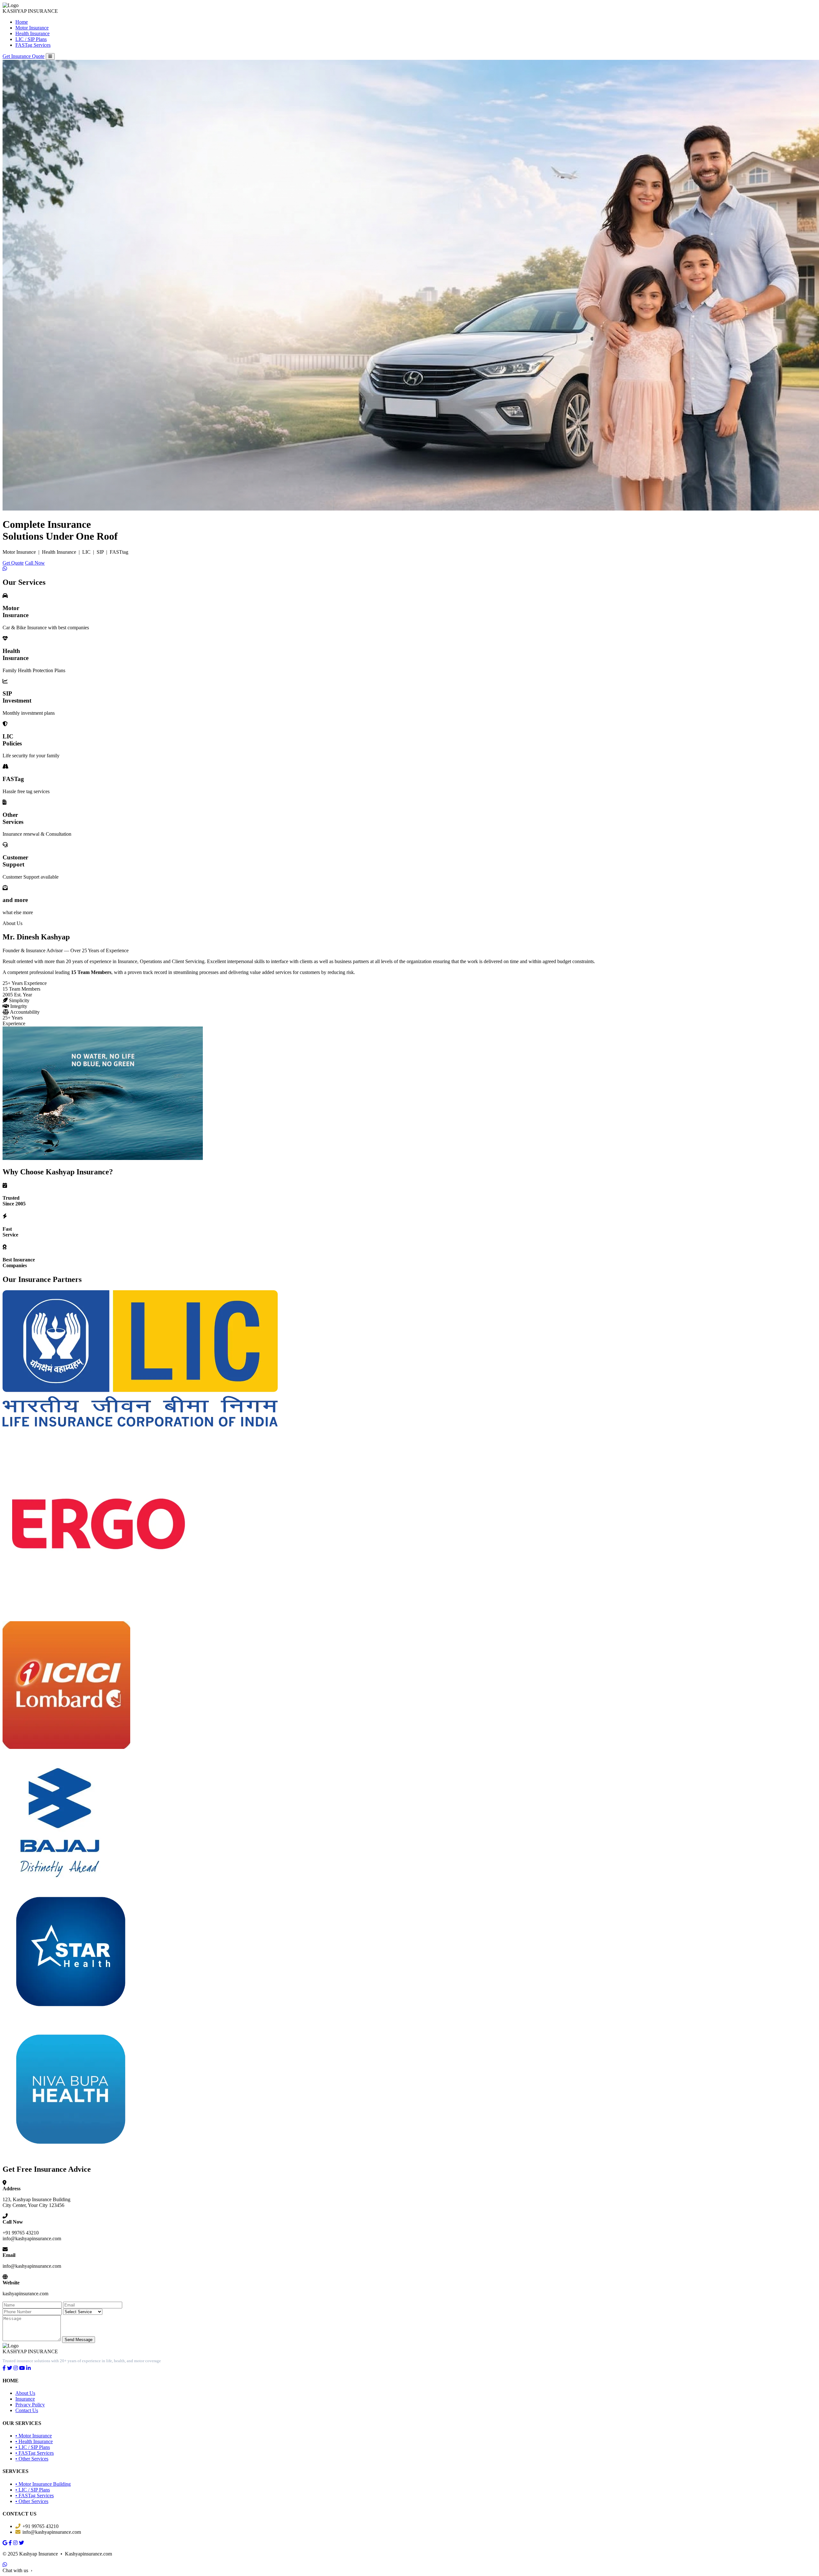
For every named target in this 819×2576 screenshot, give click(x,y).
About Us (25, 2393)
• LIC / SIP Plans (33, 2447)
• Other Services (32, 2459)
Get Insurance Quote (24, 56)
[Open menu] (50, 56)
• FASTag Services (35, 2453)
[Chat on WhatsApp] (5, 2565)
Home (22, 22)
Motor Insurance (32, 28)
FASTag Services (33, 45)
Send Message (79, 2340)
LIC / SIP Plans (31, 39)
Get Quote (13, 563)
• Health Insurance (34, 2441)
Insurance (25, 2399)
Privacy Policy (30, 2405)
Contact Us (27, 2410)
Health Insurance (32, 33)
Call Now (35, 563)
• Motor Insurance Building (43, 2484)
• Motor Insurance (34, 2436)
